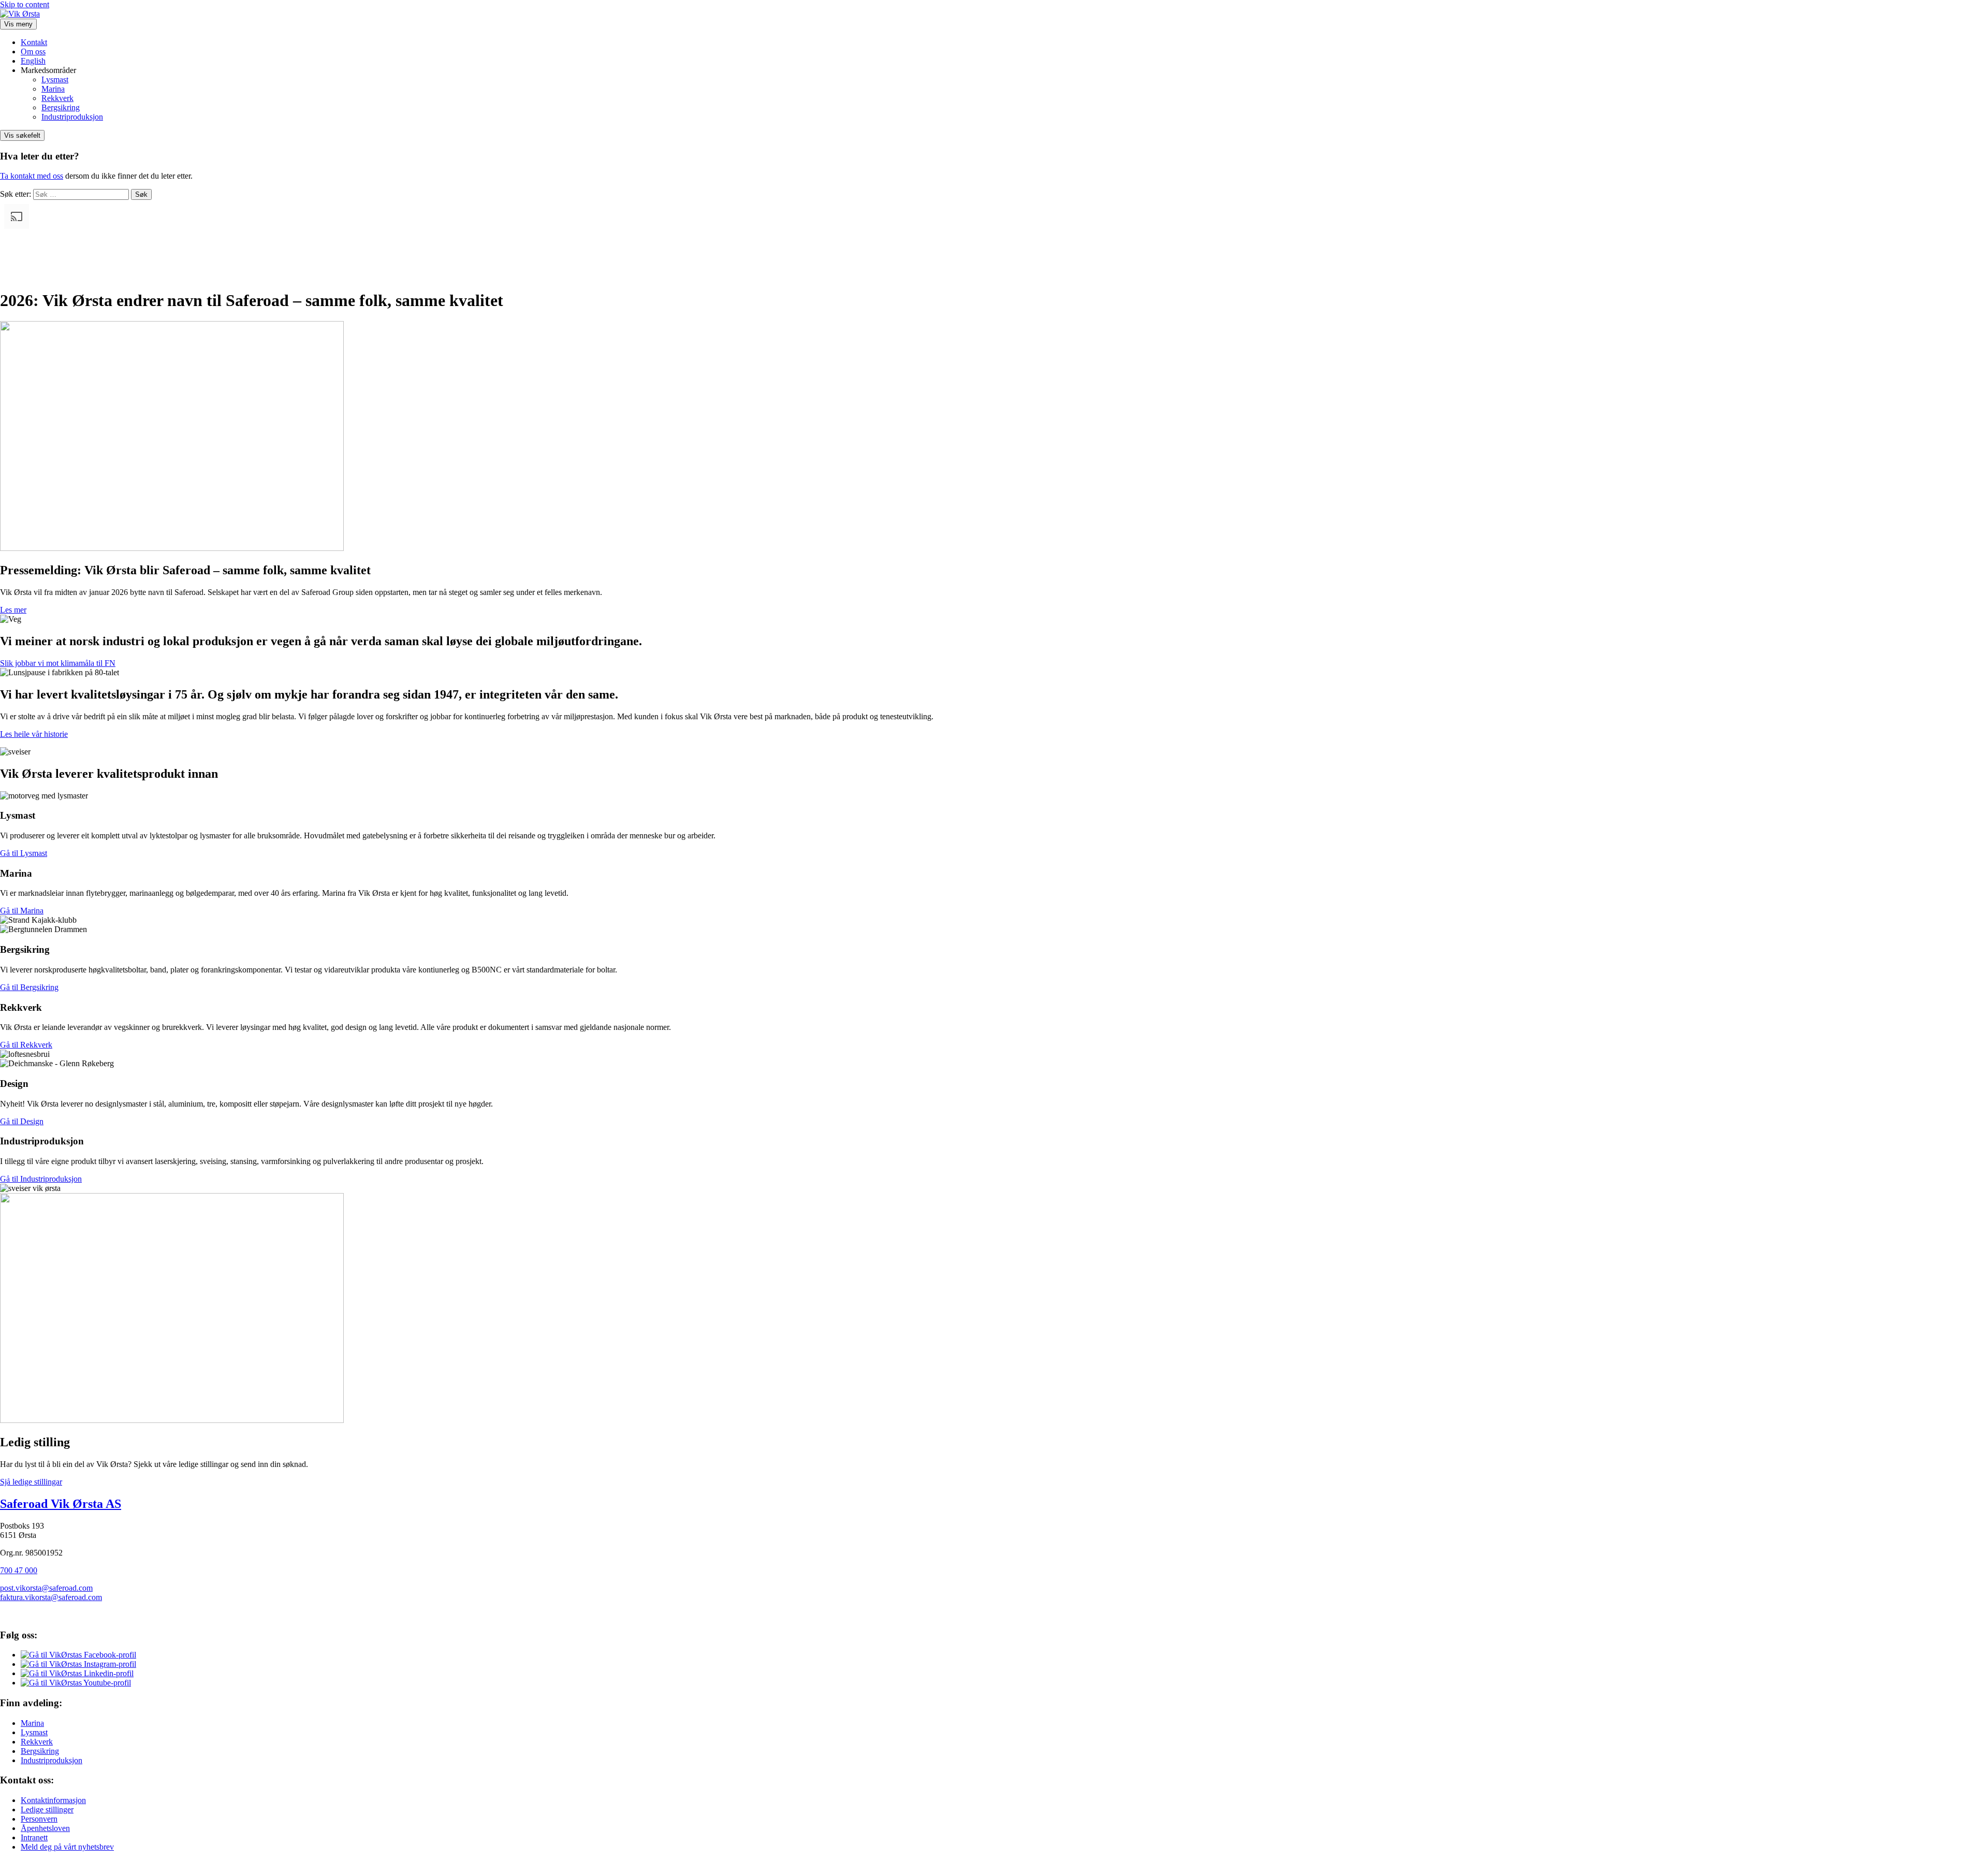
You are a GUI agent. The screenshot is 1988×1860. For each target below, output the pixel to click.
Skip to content (25, 4)
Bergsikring (61, 107)
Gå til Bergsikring (29, 987)
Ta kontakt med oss (32, 176)
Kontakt (34, 42)
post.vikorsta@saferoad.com (46, 1588)
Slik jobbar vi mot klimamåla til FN (58, 663)
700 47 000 (19, 1570)
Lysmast (55, 79)
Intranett (34, 1837)
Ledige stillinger (47, 1810)
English (33, 61)
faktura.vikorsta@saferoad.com (51, 1597)
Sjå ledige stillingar (31, 1482)
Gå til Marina (22, 911)
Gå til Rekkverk (26, 1045)
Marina (53, 89)
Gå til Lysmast (24, 853)
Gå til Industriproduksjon (41, 1179)
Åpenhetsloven (45, 1828)
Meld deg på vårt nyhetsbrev (67, 1847)
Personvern (39, 1819)
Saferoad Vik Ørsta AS (61, 1504)
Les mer (13, 610)
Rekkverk (57, 98)
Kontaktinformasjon (53, 1800)
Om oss (33, 52)
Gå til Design (22, 1121)
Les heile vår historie (34, 734)
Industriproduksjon (72, 117)
